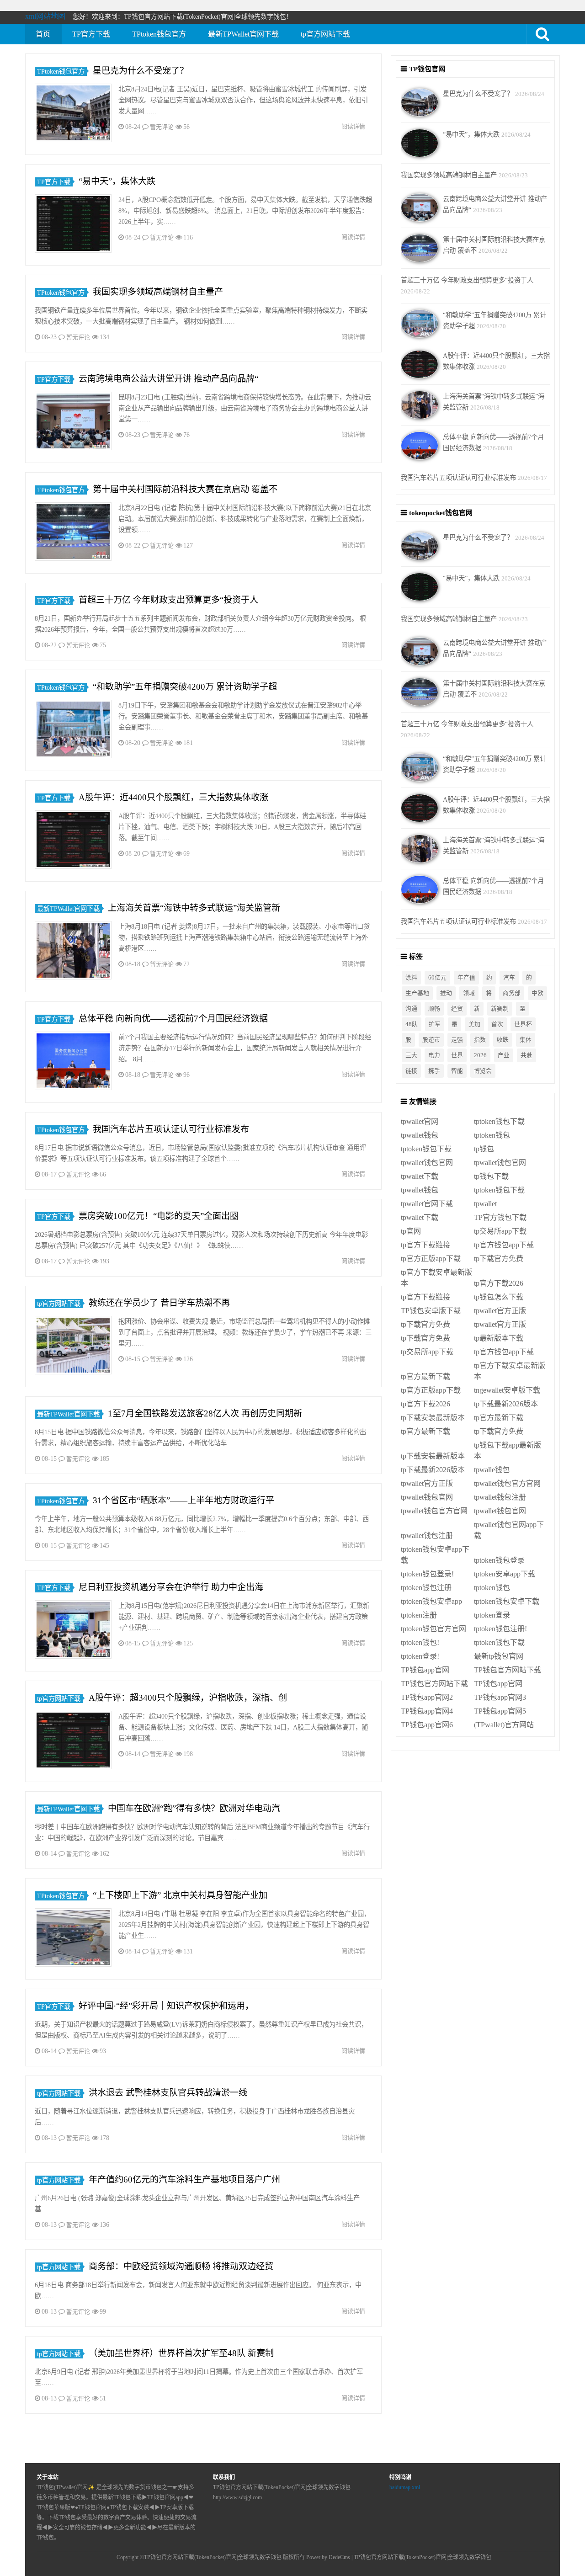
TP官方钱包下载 (500, 1217)
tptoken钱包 (492, 1135)
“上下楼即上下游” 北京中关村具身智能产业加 (180, 1895)
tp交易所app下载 (500, 1231)
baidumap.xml (405, 2487)
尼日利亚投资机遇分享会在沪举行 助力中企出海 (171, 1587)
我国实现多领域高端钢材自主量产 (158, 292)
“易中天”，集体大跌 (117, 181)
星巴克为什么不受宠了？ (141, 71)
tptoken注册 (419, 1615)
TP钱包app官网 (425, 1670)
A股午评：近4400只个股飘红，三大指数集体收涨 (173, 797)
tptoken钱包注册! (500, 1629)
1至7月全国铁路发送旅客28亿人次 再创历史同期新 (205, 1413)
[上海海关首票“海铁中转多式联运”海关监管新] (73, 952)
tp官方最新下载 (425, 1376)
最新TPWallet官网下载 (243, 34)
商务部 (512, 993)
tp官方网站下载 (325, 34)
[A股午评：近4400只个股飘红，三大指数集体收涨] (73, 841)
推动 (446, 993)
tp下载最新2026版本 (506, 1404)
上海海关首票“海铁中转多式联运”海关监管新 (194, 908)
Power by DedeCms (328, 2557)
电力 (434, 1055)
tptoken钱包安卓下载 (507, 1601)
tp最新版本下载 (499, 1338)
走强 (457, 1040)
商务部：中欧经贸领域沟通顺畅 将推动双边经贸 (181, 2266)
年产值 (466, 978)
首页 (43, 34)
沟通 (411, 1009)
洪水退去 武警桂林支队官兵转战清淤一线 (168, 2093)
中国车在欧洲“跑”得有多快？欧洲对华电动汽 (194, 1808)
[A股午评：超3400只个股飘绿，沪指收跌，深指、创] (73, 1742)
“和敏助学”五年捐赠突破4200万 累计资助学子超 (185, 687)
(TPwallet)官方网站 (504, 1725)
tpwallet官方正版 (500, 1311)
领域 (469, 993)
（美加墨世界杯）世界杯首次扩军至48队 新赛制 (181, 2353)
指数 (480, 1040)
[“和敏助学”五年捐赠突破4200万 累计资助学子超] (73, 731)
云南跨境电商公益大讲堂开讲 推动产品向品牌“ (168, 379)
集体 (526, 1040)
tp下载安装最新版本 (433, 1418)
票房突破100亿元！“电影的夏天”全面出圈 (159, 1216)
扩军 (435, 1024)
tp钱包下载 (491, 1176)
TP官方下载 (91, 34)
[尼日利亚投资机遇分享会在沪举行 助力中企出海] (73, 1631)
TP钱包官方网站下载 (508, 1670)
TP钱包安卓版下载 (431, 1311)
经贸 (457, 1009)
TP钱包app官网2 (427, 1697)
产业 (504, 1055)
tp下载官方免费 (499, 1259)
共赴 (526, 1055)
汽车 (509, 978)
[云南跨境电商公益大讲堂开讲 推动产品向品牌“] (73, 423)
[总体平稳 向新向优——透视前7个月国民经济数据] (73, 1062)
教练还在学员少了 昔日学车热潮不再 (159, 1303)
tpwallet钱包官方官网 (507, 1483)
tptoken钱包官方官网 (433, 1629)
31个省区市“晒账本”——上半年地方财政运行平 (183, 1500)
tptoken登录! (420, 1656)
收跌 (503, 1040)
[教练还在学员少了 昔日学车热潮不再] (73, 1347)
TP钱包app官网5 (500, 1711)
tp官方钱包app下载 (504, 1245)
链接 (411, 1071)
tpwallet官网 (420, 1121)
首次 (497, 1024)
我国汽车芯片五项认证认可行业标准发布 (171, 1129)
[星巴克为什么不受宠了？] (73, 114)
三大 (411, 1055)
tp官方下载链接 (425, 1245)
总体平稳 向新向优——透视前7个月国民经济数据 (173, 1019)
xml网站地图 (45, 16)
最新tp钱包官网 (499, 1656)
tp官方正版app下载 (431, 1259)
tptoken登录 (492, 1615)
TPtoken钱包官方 (159, 34)
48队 (412, 1024)
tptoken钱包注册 (426, 1588)
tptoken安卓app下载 (505, 1574)
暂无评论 (162, 127)
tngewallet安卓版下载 (507, 1390)
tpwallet (485, 1204)
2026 (480, 1055)
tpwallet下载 (420, 1176)
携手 (434, 1071)
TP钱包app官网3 (500, 1697)
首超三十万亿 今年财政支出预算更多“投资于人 (168, 600)
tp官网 (411, 1231)
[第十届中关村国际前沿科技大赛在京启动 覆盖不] (73, 533)
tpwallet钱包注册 (500, 1497)
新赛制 (500, 1009)
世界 (457, 1055)
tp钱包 (484, 1149)
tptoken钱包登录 (499, 1560)
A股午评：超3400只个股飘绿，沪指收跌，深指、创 (188, 1698)
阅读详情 (353, 126)
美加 (474, 1024)
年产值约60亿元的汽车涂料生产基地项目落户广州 (184, 2179)
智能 (457, 1071)
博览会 (483, 1071)
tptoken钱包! (420, 1642)
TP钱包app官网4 (427, 1711)
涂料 (411, 978)
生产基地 (417, 993)
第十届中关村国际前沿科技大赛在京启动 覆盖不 (185, 489)
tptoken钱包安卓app (431, 1601)
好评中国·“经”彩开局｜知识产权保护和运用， (166, 2006)
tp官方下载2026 (499, 1283)
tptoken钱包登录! (427, 1574)
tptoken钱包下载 (499, 1121)
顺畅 (434, 1009)
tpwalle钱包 (492, 1470)
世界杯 (523, 1024)
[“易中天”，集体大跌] (73, 225)
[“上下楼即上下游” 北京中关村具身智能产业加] (73, 1939)
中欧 (537, 993)
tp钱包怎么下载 (499, 1297)
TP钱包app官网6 (427, 1725)
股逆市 (431, 1040)
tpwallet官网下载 (427, 1204)
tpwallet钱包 (420, 1135)
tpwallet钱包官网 (427, 1163)
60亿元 (437, 978)
